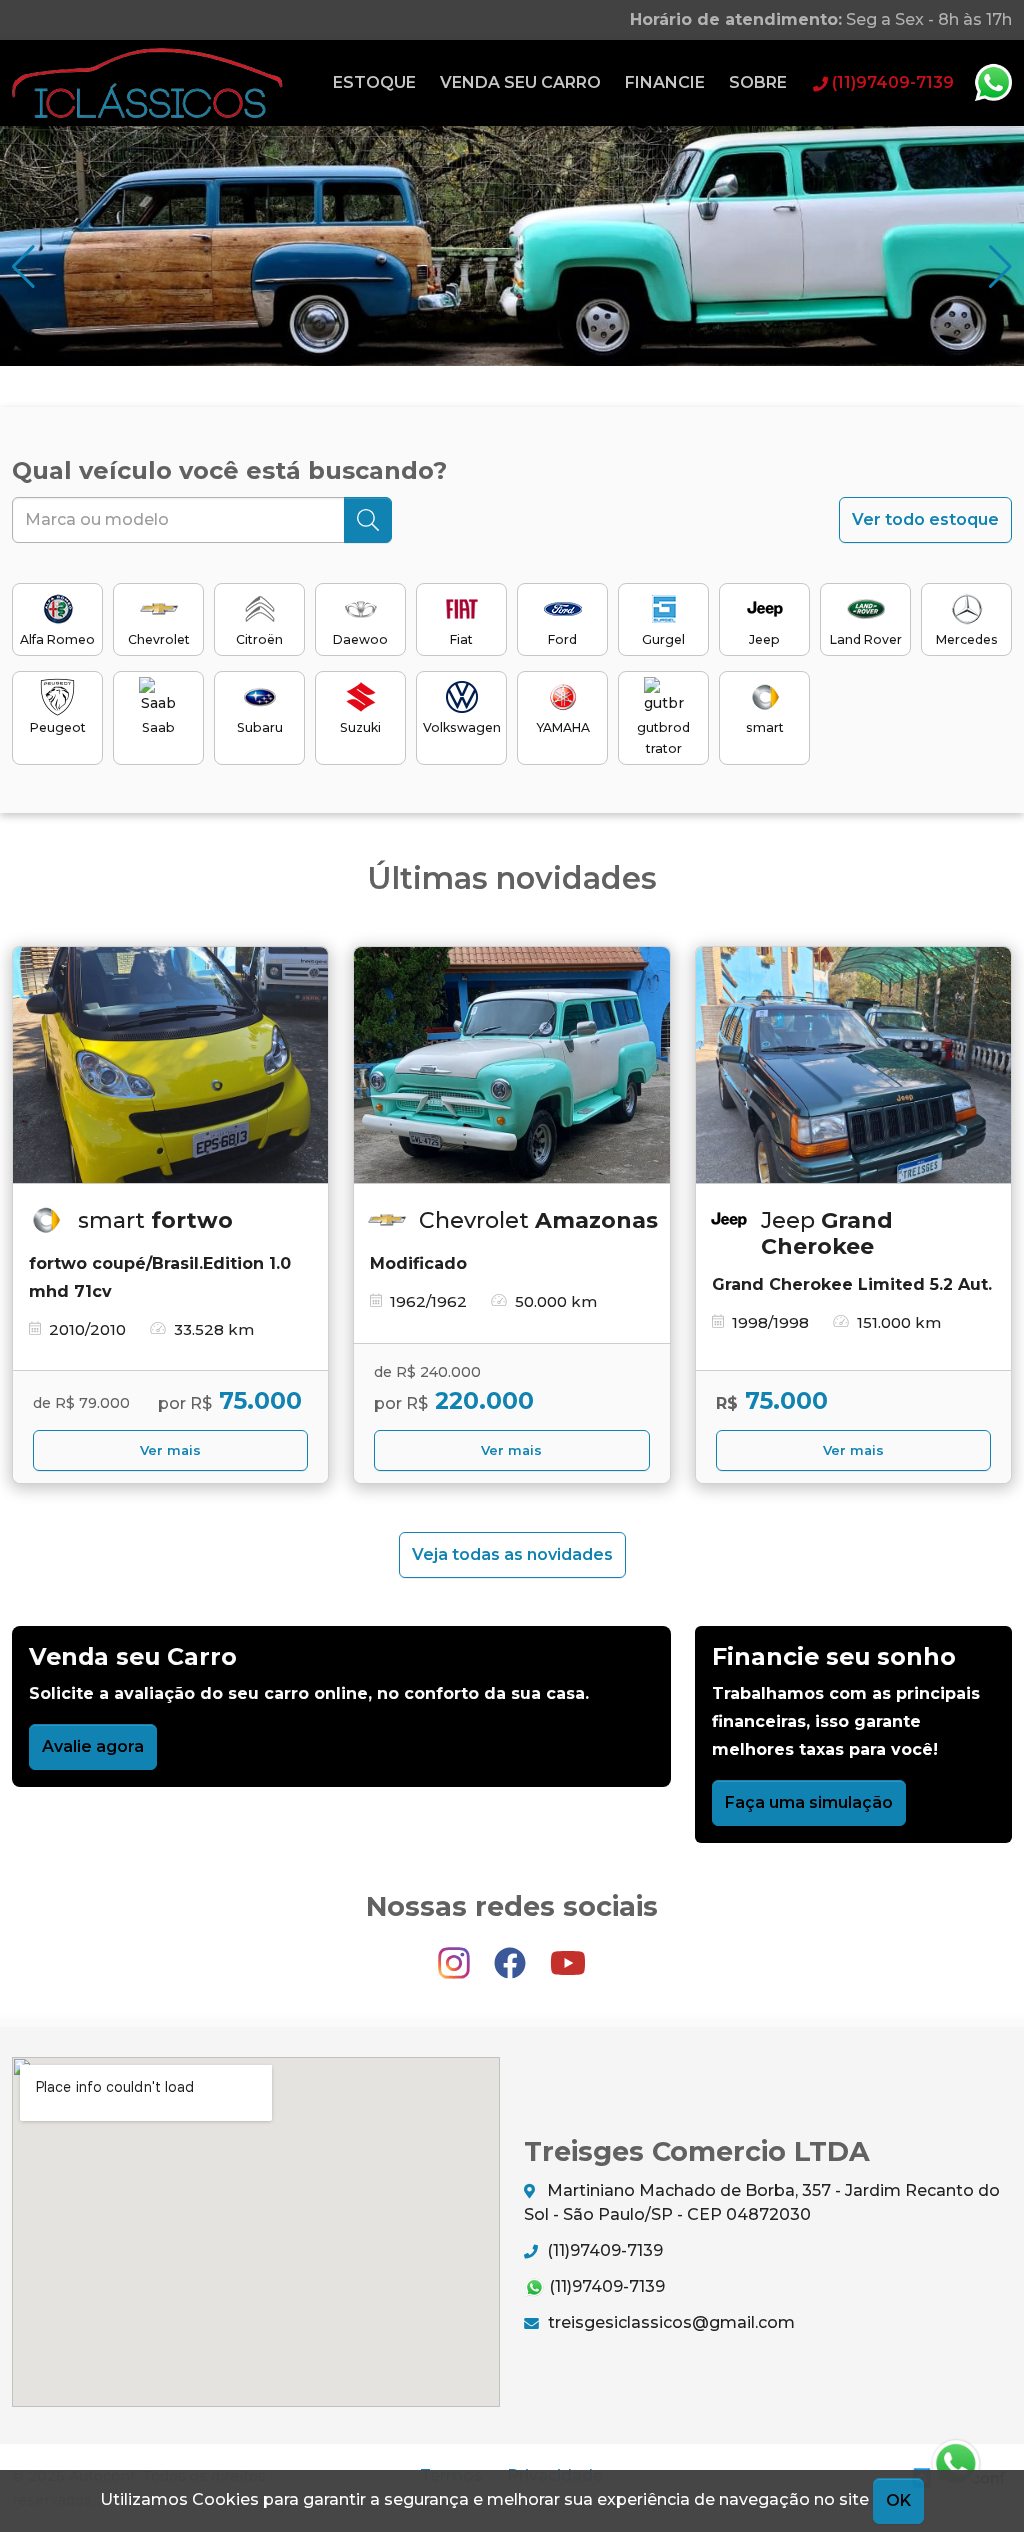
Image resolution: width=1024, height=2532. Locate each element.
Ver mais (170, 1450)
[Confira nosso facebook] (512, 1953)
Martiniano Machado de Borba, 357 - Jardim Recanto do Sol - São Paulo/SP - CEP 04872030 (762, 2202)
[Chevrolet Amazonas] (511, 1065)
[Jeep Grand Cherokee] (853, 1065)
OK (898, 2500)
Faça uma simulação (809, 1802)
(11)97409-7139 (603, 2250)
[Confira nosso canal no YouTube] (568, 1953)
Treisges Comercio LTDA (147, 83)
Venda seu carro (520, 82)
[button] (1000, 267)
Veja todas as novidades (512, 1554)
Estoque (374, 82)
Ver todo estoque (925, 519)
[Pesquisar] (368, 520)
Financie (665, 82)
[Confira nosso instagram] (456, 1953)
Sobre (758, 82)
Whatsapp (993, 83)
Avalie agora (93, 1746)
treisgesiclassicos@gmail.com (669, 2322)
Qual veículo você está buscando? (229, 470)
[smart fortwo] (170, 1065)
